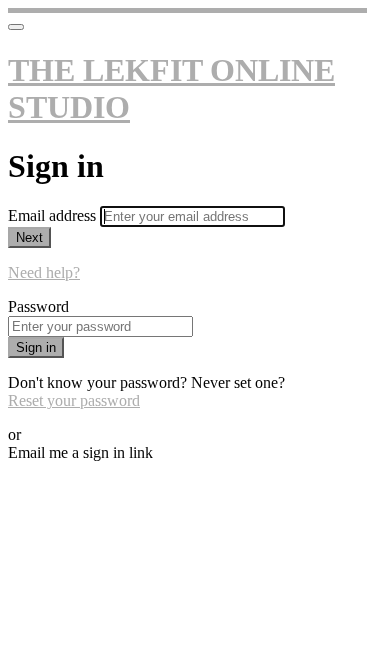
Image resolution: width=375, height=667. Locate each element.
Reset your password (74, 400)
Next (29, 237)
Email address (54, 215)
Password (38, 306)
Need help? (44, 272)
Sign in (36, 347)
